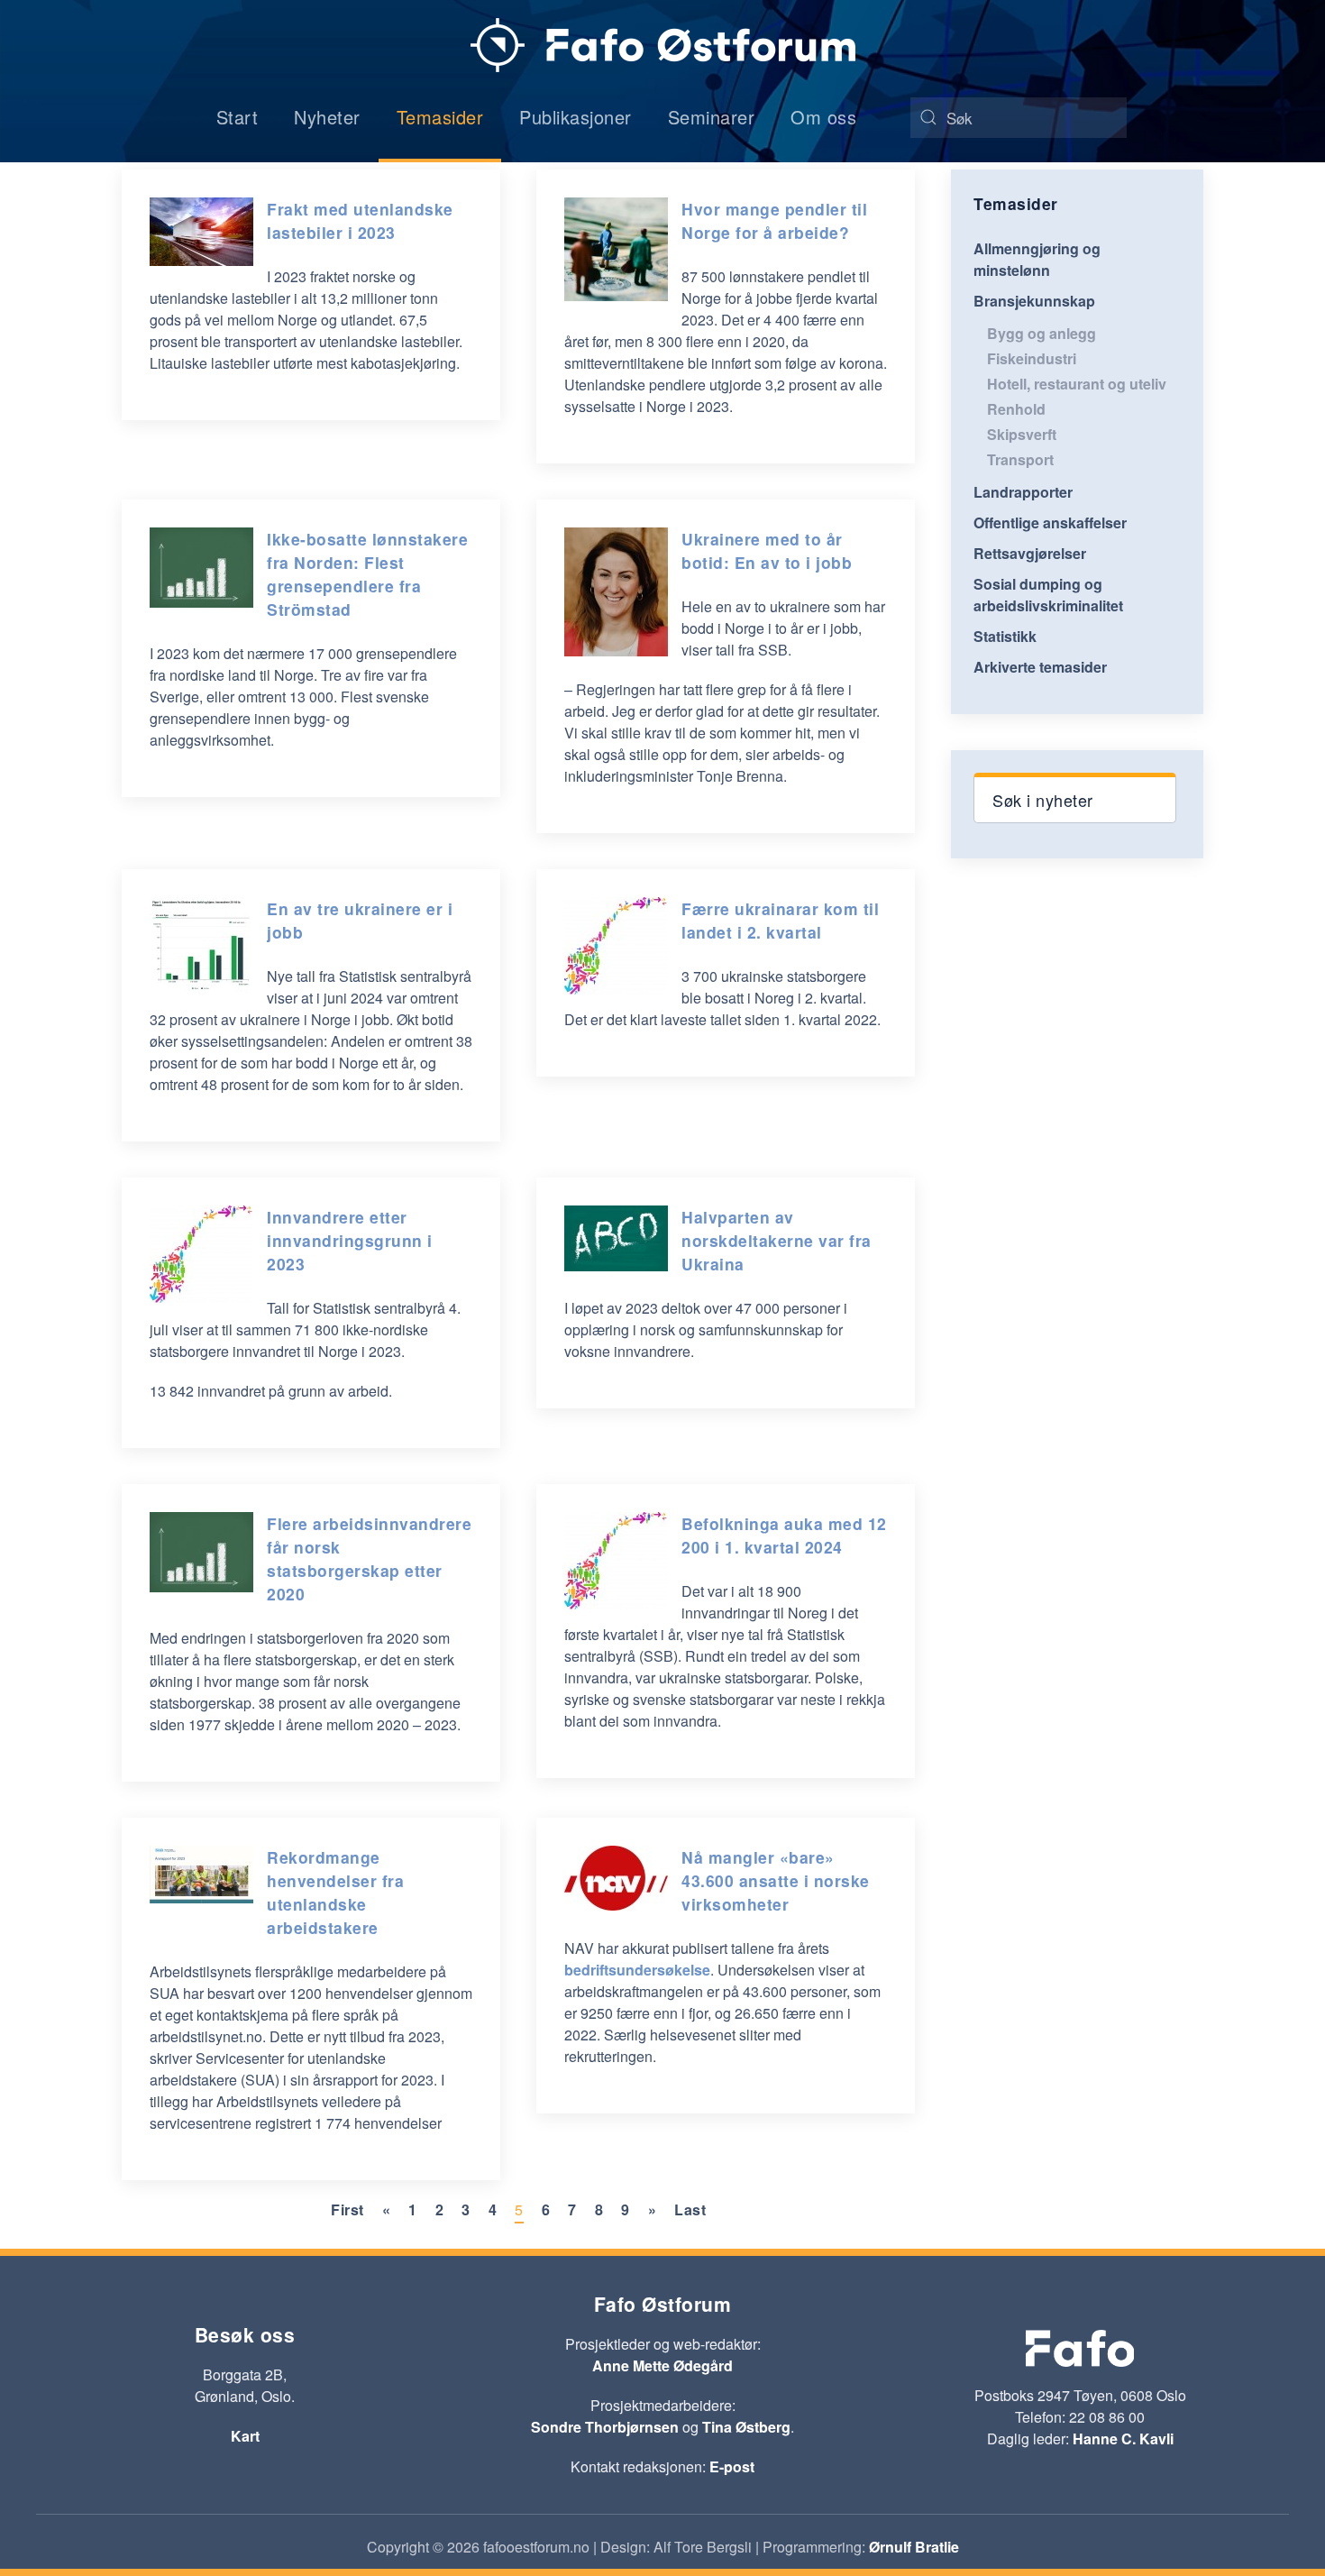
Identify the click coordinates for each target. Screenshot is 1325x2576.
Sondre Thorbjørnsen (605, 2427)
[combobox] (1019, 118)
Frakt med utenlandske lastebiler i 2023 (360, 220)
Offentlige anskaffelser (1050, 523)
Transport (1020, 459)
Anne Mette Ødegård (662, 2365)
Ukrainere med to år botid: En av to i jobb (767, 550)
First (347, 2209)
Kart (245, 2436)
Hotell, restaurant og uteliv (1077, 384)
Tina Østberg (746, 2427)
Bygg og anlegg (1042, 333)
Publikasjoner (576, 117)
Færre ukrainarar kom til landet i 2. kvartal (780, 920)
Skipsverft (1022, 434)
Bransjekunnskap (1034, 301)
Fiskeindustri (1032, 358)
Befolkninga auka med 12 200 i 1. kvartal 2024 (784, 1535)
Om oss (823, 117)
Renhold (1016, 409)
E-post (732, 2466)
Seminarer (712, 117)
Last (690, 2209)
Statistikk (1005, 636)
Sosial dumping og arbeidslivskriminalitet (1048, 595)
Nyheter (327, 117)
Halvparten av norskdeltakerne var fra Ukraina (777, 1240)
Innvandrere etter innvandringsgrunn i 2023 (350, 1240)
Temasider (440, 117)
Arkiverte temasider (1040, 667)
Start (238, 117)
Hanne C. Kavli (1123, 2438)
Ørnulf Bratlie (914, 2547)
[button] (1075, 798)
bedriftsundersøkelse (637, 1970)
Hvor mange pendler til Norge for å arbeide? (774, 220)
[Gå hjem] (663, 45)
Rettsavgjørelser (1030, 553)
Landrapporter (1023, 492)
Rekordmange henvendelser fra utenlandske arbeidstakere (335, 1892)
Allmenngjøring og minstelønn (1037, 259)
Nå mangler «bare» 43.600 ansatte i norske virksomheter (776, 1880)
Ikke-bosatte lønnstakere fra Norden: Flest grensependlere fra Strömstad (367, 574)
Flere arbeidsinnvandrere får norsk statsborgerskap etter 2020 (369, 1558)
